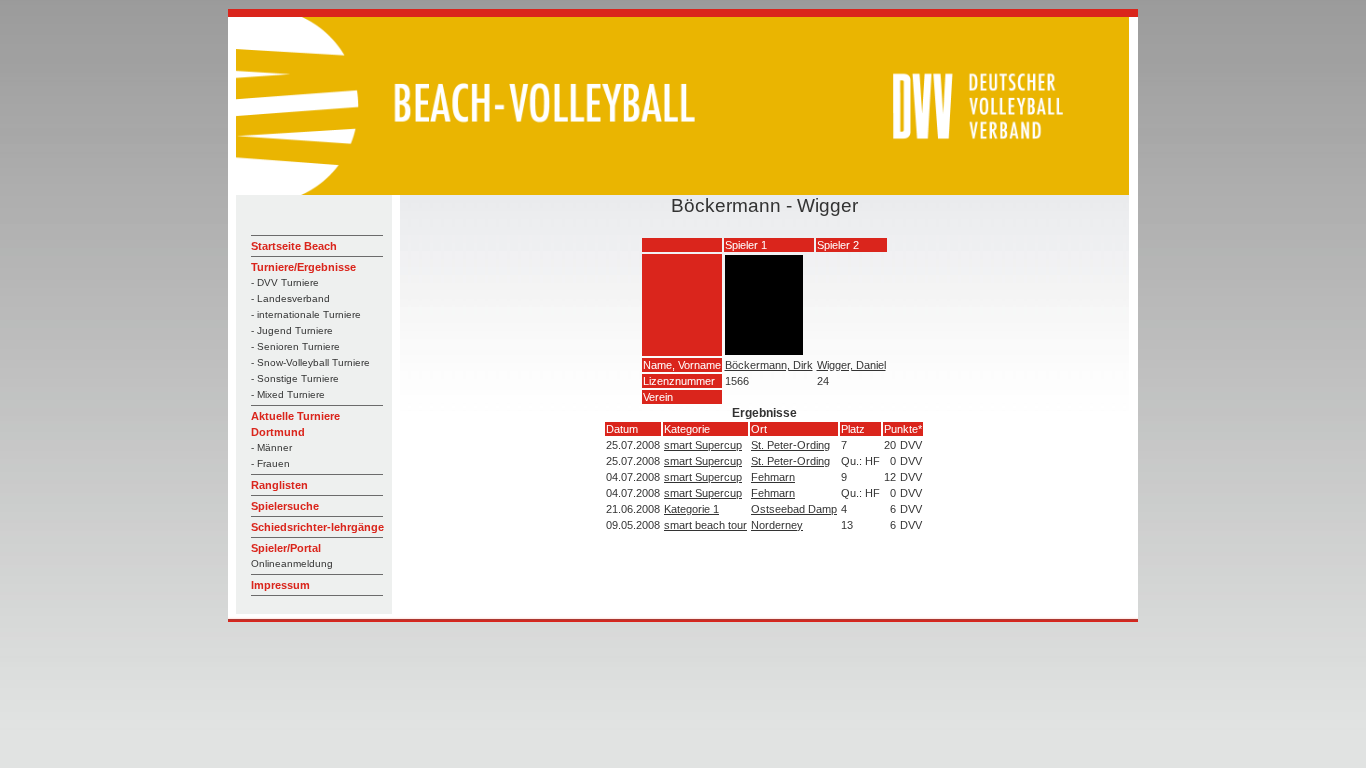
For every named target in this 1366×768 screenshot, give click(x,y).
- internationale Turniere (306, 314)
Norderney (777, 525)
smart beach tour (705, 525)
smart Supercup (703, 445)
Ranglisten (279, 485)
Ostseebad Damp (794, 509)
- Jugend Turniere (292, 330)
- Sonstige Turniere (295, 378)
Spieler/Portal (286, 548)
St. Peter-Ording (790, 445)
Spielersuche (285, 506)
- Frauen (270, 463)
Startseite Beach (294, 246)
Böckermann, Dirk (769, 365)
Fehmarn (773, 477)
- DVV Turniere (285, 282)
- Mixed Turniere (288, 394)
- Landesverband (290, 298)
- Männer (271, 447)
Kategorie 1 (691, 509)
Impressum (280, 585)
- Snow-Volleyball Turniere (310, 362)
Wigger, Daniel (851, 365)
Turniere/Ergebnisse (303, 267)
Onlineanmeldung (292, 563)
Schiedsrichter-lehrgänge (317, 527)
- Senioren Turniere (295, 346)
